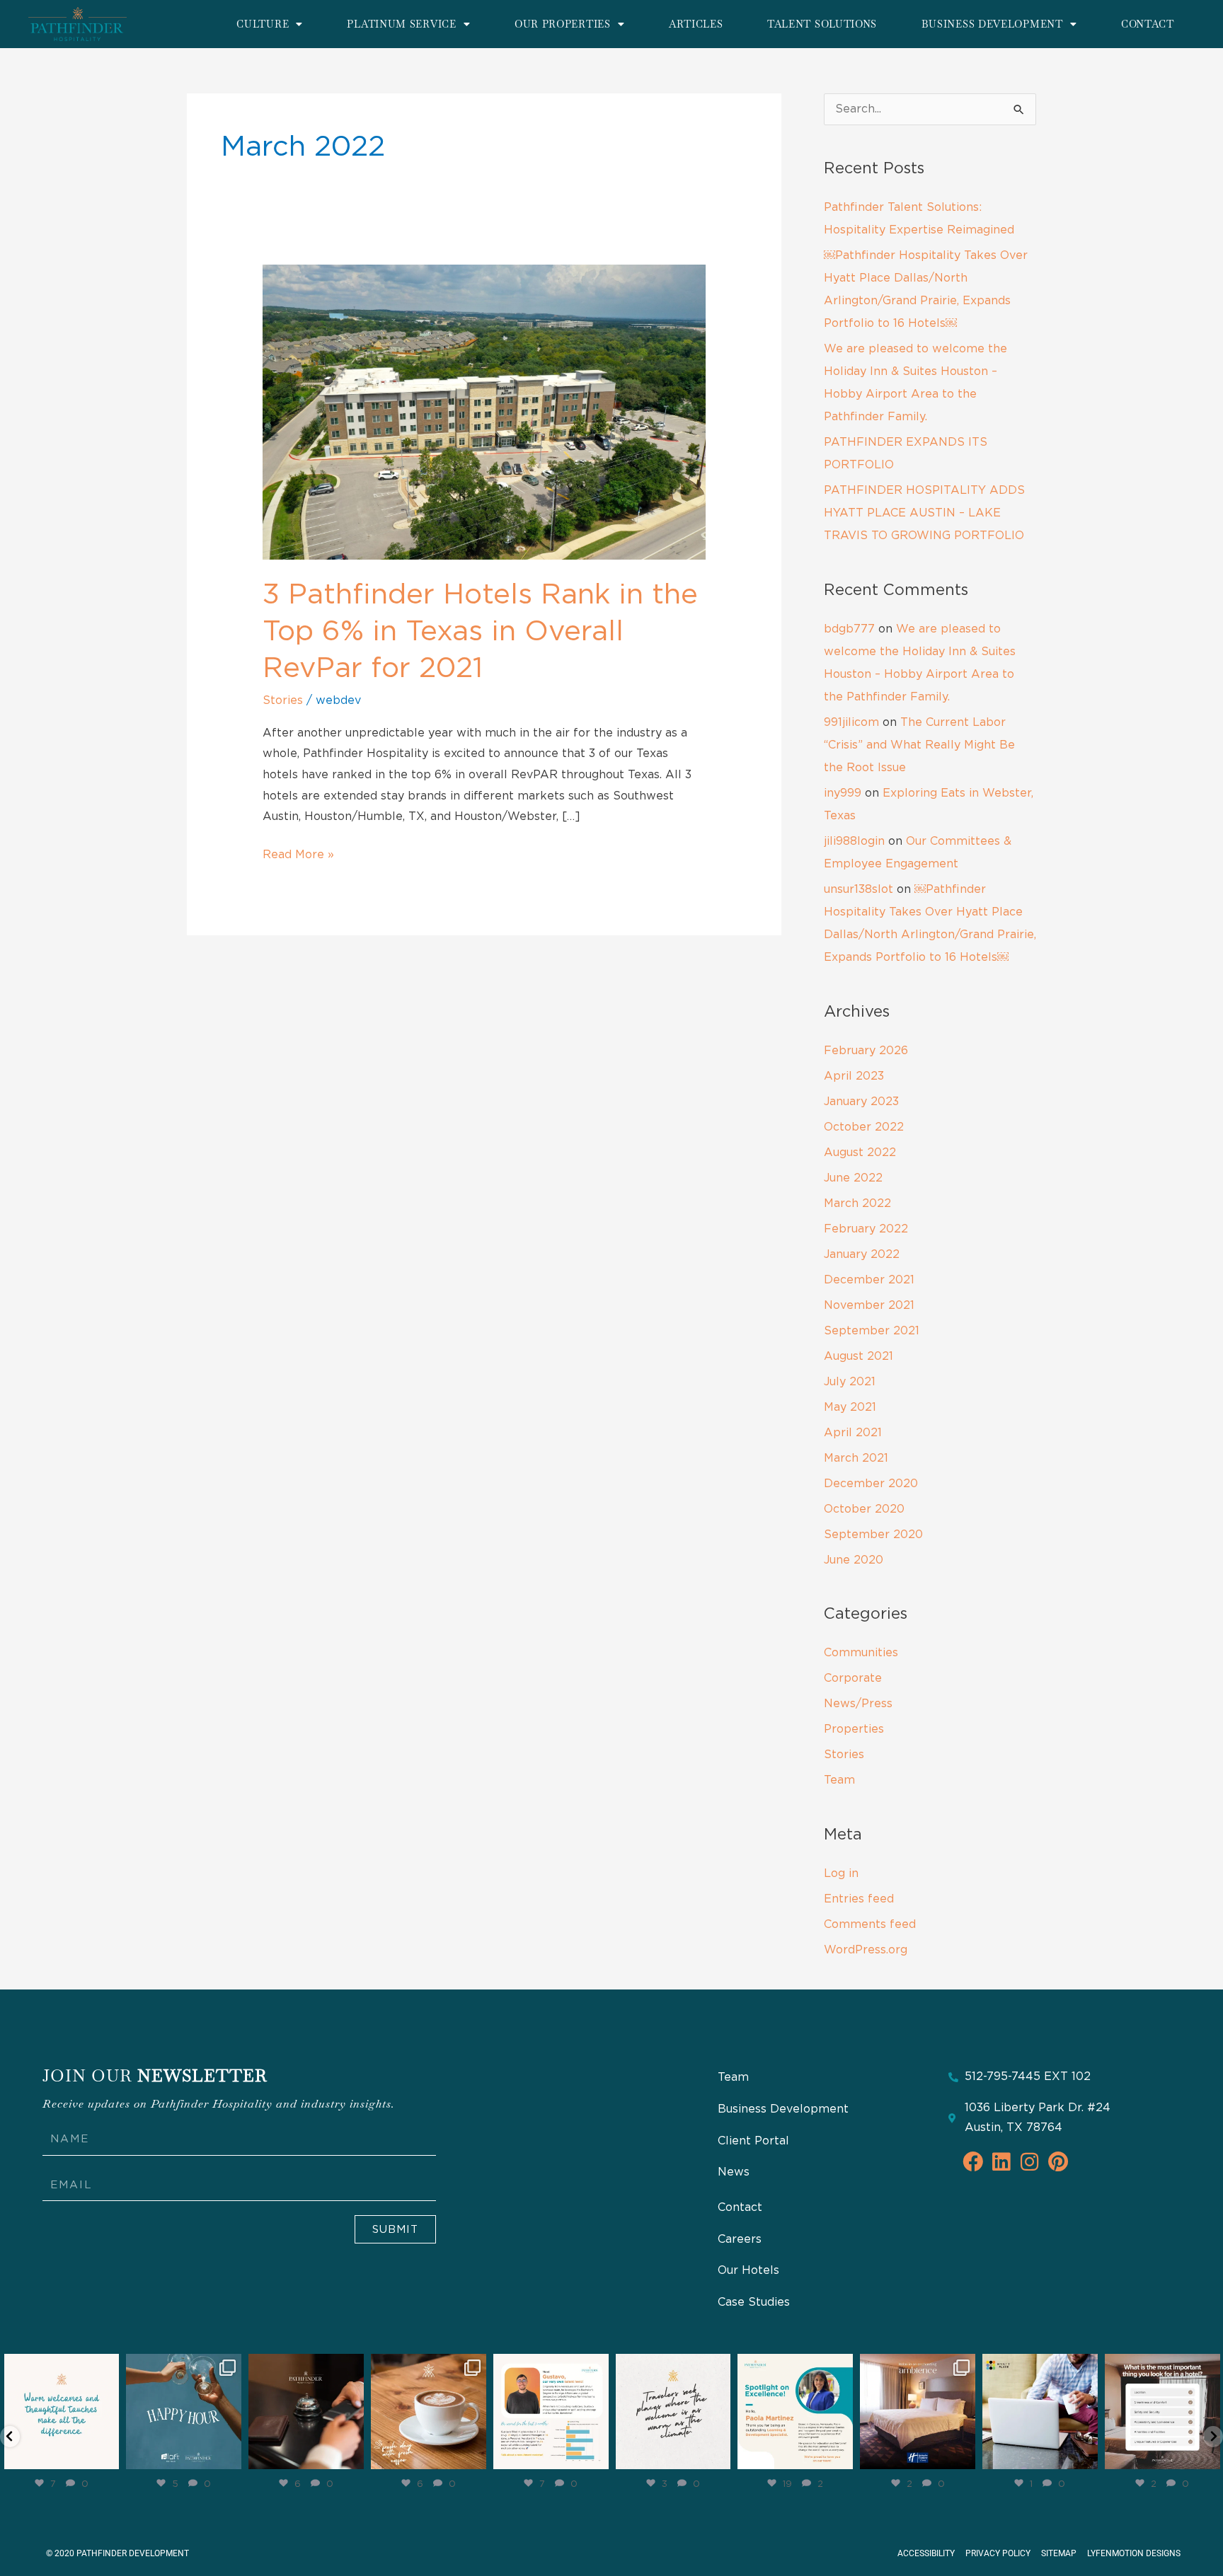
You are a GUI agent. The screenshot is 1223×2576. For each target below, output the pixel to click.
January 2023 (861, 1102)
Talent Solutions (822, 24)
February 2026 (866, 1051)
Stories (283, 700)
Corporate (853, 1678)
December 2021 (869, 1280)
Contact (1148, 24)
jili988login (854, 841)
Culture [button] (263, 24)
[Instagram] (106, 2456)
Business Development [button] (992, 24)
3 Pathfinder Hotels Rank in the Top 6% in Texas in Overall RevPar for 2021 (480, 632)
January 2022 (862, 1254)
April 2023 (854, 1076)
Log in (841, 1873)
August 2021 (859, 1356)
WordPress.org (866, 1950)
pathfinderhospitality (60, 2366)
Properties (854, 1729)
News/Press (858, 1704)
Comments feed (870, 1924)
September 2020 (873, 1535)
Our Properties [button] (563, 24)
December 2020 (871, 1484)
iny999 (843, 793)
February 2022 (866, 1229)
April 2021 (853, 1433)
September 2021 (872, 1331)
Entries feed (859, 1899)
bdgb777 (849, 629)
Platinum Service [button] (401, 24)
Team (839, 1780)
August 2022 (860, 1153)
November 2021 (869, 1305)
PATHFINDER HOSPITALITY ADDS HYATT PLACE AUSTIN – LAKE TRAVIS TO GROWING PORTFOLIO (924, 513)
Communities (861, 1653)
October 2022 (864, 1127)
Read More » (298, 853)
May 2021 (850, 1407)
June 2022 (853, 1178)
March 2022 (857, 1203)
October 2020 (864, 1509)
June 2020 (854, 1560)
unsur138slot (859, 889)
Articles (696, 24)
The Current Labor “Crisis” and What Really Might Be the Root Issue (919, 745)
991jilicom (851, 722)
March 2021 (856, 1458)
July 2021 (850, 1382)
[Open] (62, 2412)
